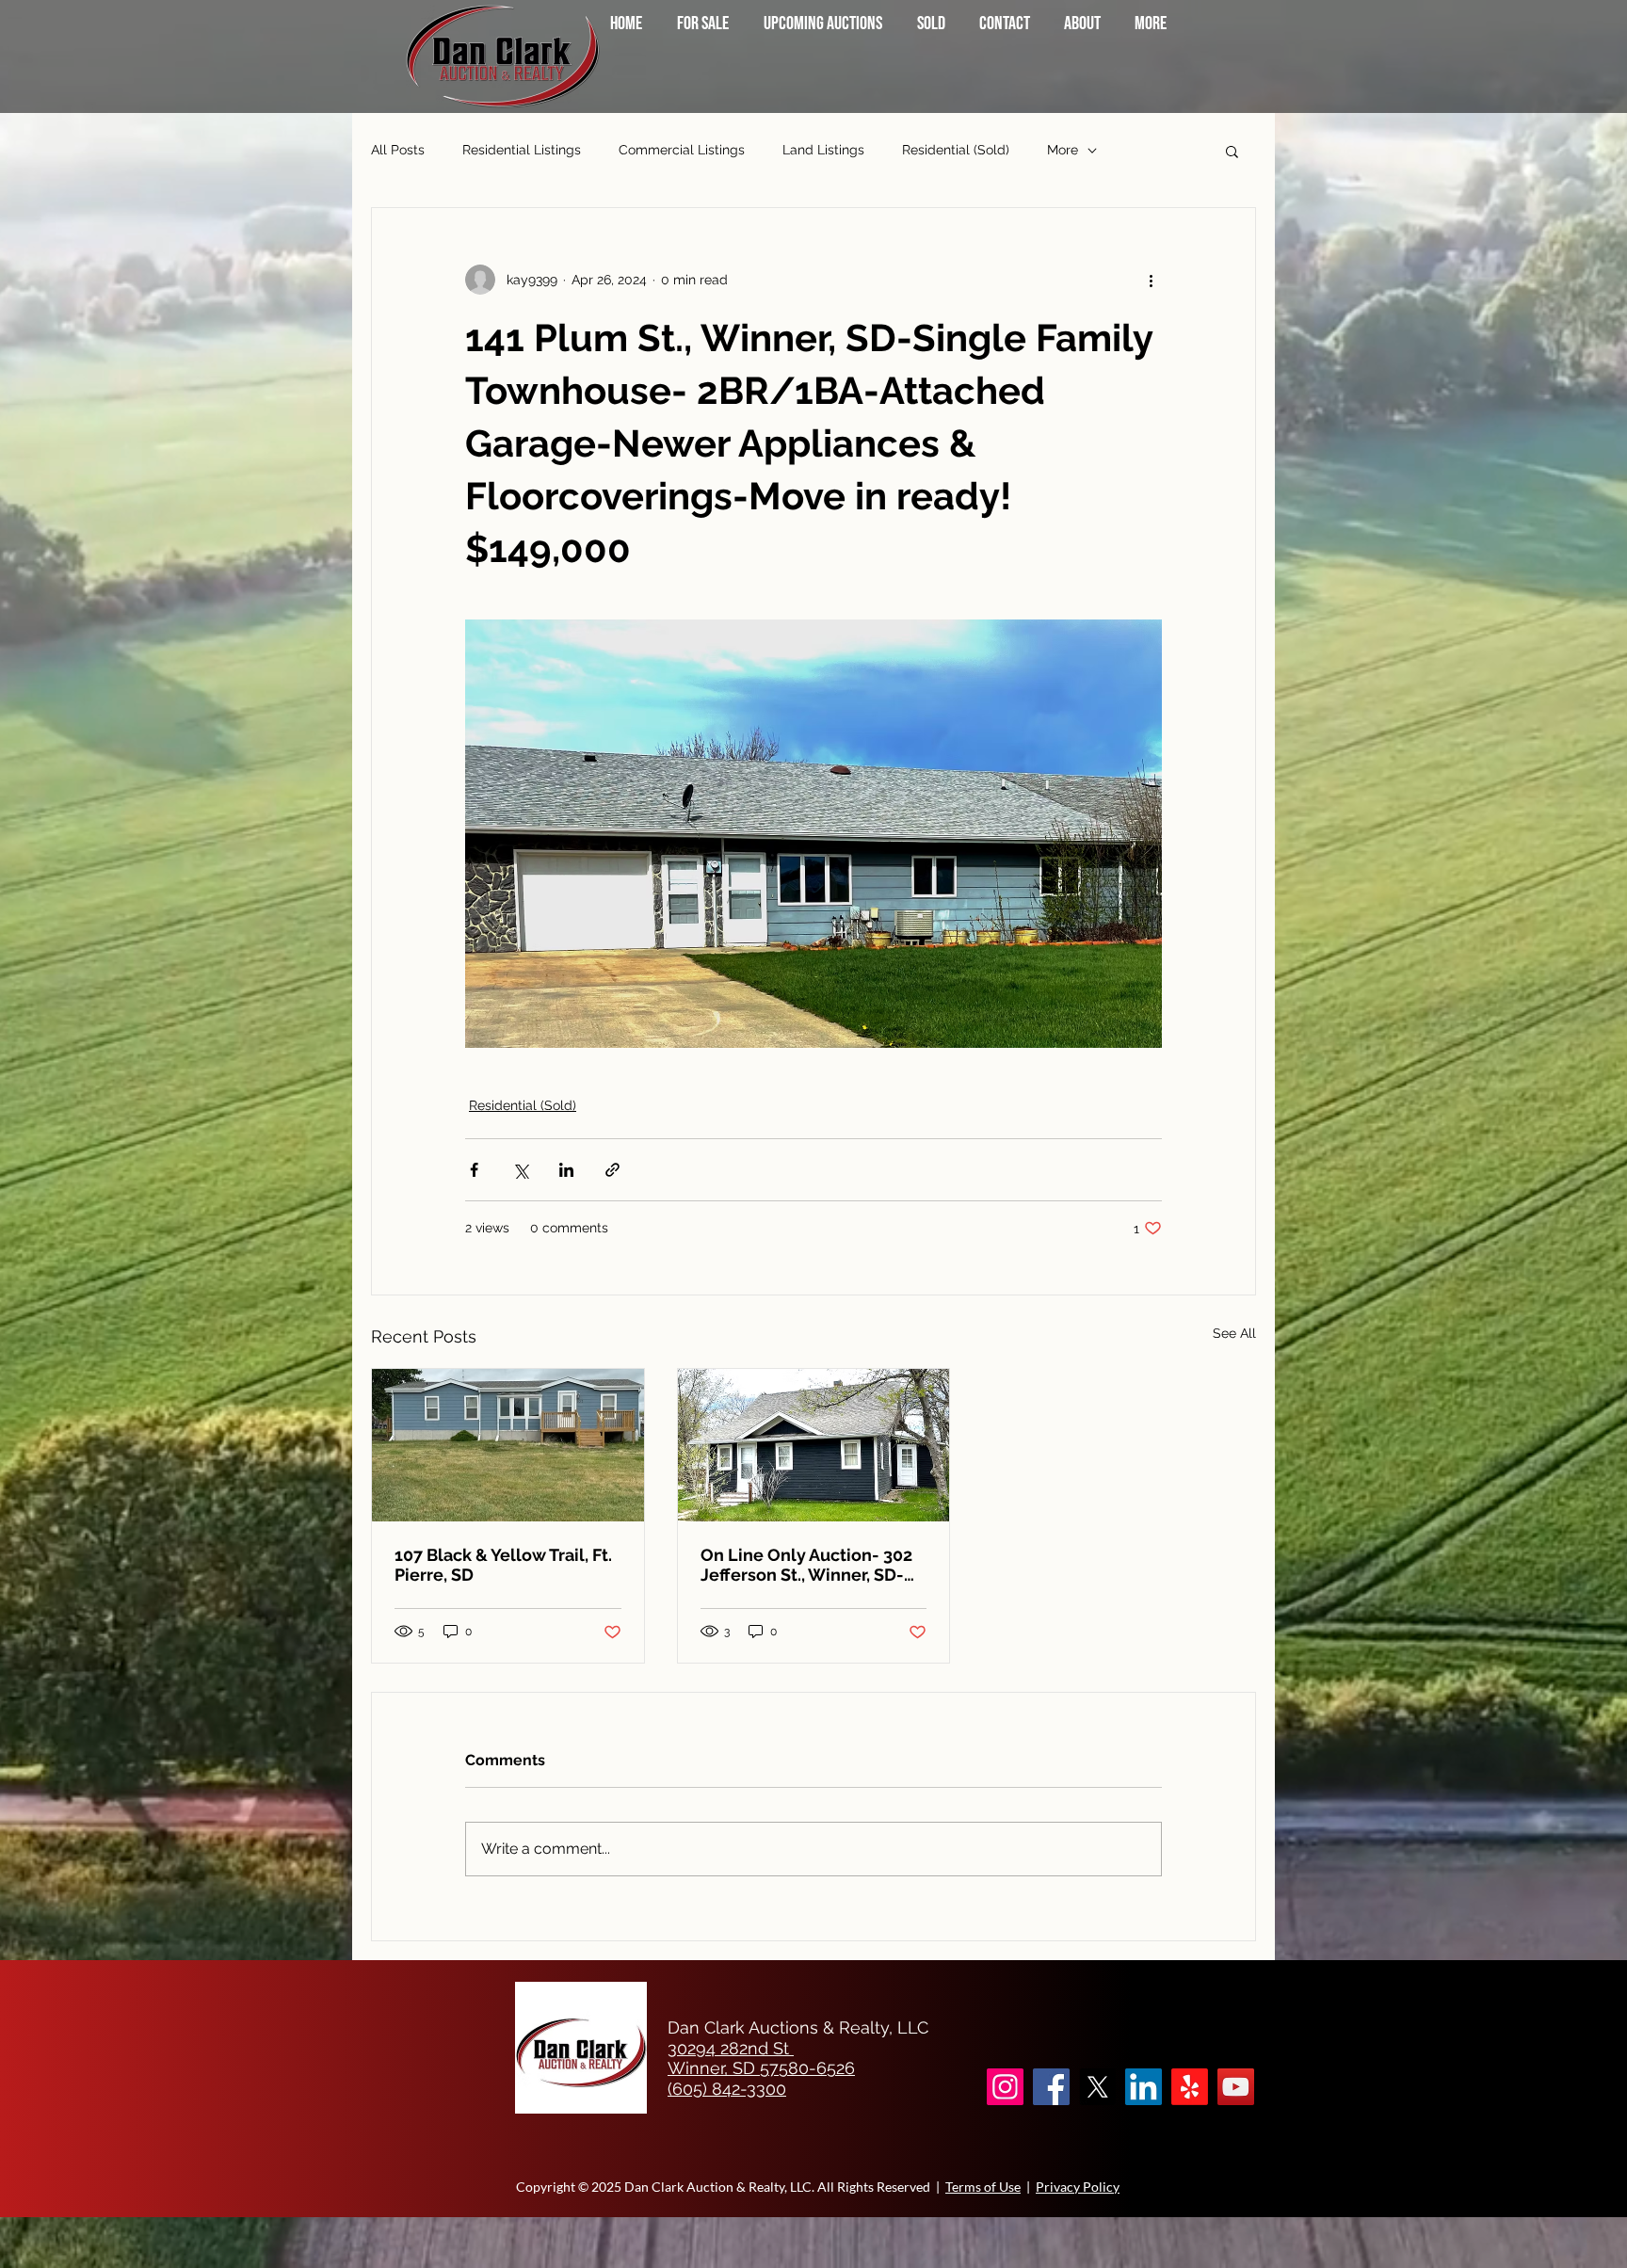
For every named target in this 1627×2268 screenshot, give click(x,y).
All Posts (398, 150)
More (1063, 150)
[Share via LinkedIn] (566, 1170)
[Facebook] (1051, 2087)
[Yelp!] (1190, 2087)
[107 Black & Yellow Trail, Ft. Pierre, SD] (508, 1445)
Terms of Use (983, 2187)
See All (1234, 1333)
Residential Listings (522, 150)
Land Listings (823, 150)
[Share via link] (612, 1170)
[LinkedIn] (1144, 2087)
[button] (1232, 151)
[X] (1097, 2087)
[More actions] (1151, 280)
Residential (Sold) (956, 150)
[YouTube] (1236, 2087)
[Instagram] (1005, 2087)
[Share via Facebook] (474, 1170)
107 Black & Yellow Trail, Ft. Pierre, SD (503, 1565)
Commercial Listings (682, 150)
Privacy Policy (1078, 2187)
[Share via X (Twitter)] (520, 1170)
